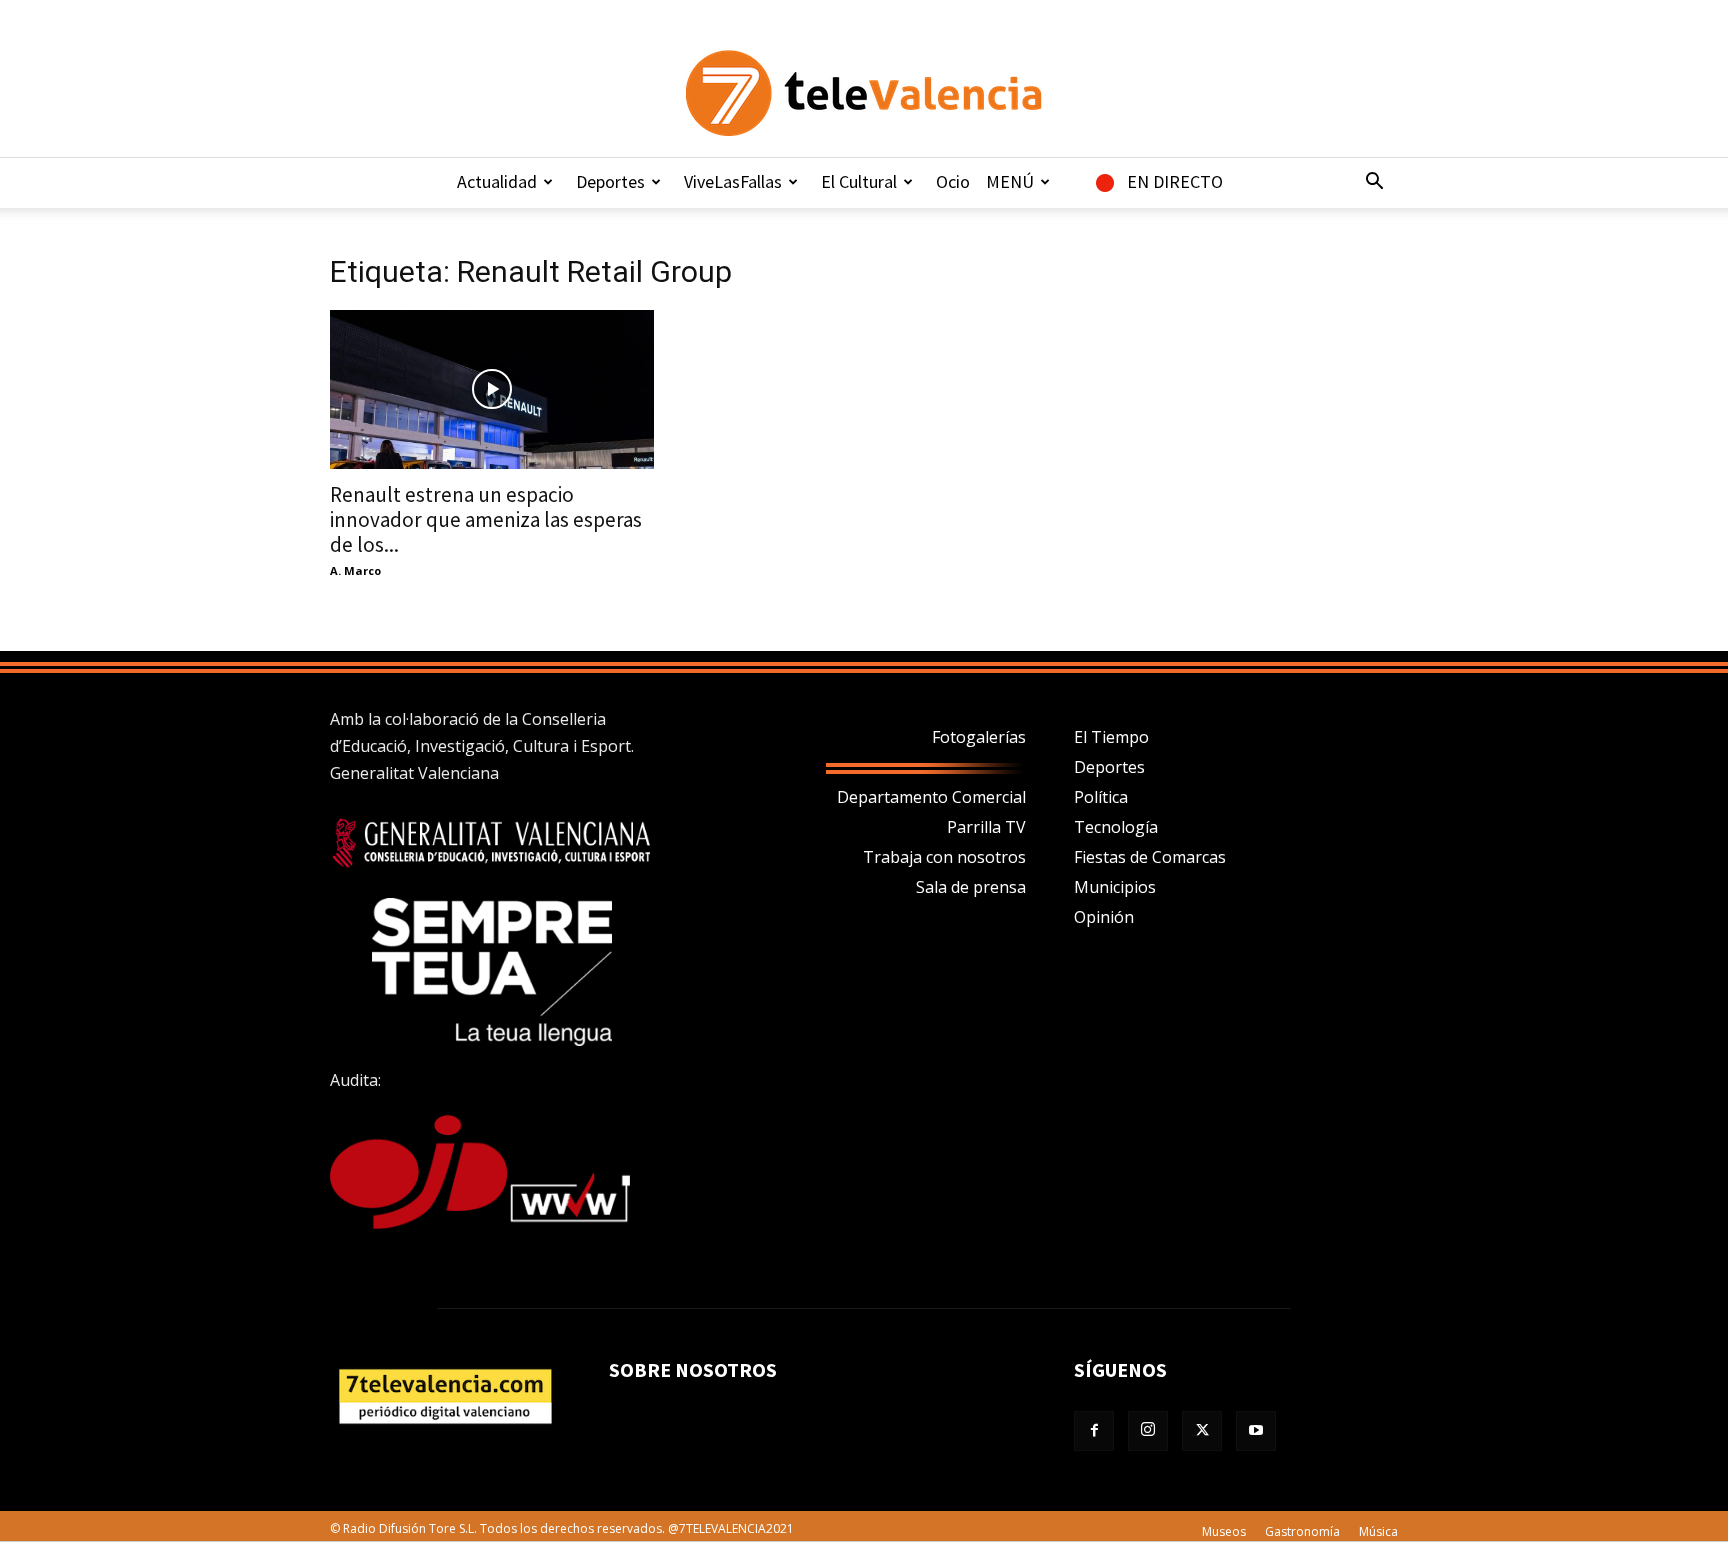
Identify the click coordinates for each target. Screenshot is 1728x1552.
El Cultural (859, 181)
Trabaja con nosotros (944, 857)
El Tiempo (1111, 737)
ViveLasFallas (733, 181)
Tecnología (1116, 827)
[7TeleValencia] (864, 93)
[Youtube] (1256, 1431)
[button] (1374, 183)
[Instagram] (1148, 1431)
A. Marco (355, 570)
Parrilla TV (986, 827)
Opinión (1104, 917)
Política (1101, 797)
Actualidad (497, 181)
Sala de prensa (971, 887)
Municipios (1115, 887)
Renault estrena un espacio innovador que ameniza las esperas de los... (486, 519)
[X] (1202, 1431)
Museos (1224, 1531)
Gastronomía (1302, 1531)
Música (1378, 1531)
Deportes (610, 181)
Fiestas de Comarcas (1150, 857)
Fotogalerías (979, 737)
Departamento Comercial (931, 797)
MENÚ (1010, 181)
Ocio (953, 181)
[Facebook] (1094, 1431)
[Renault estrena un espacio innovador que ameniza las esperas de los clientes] (492, 389)
